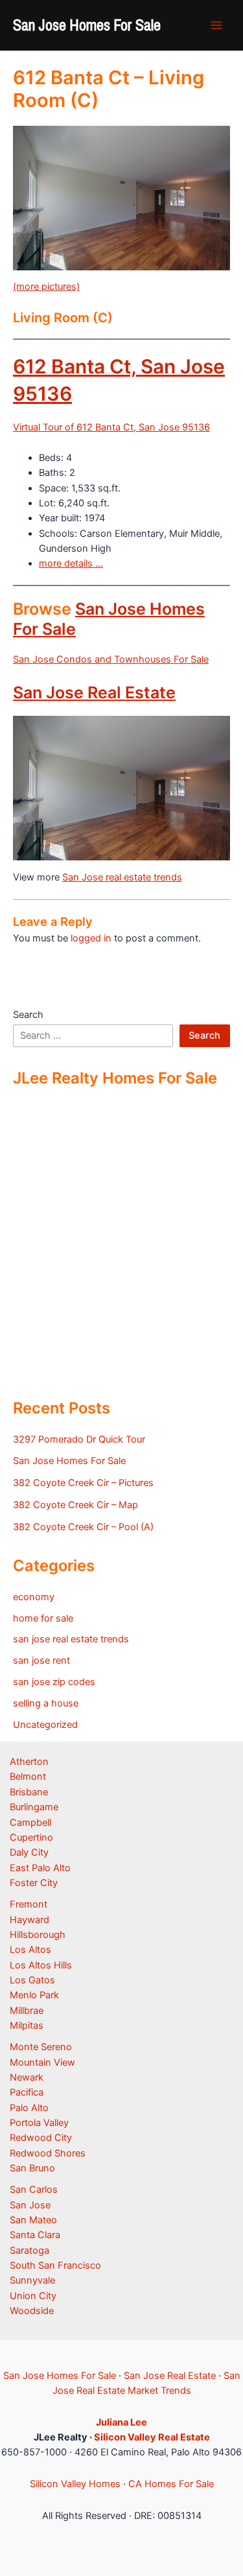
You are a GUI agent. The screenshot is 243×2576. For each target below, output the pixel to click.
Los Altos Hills (41, 1965)
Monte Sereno (41, 2047)
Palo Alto (29, 2108)
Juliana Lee (121, 2422)
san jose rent (41, 1660)
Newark (27, 2077)
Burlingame (34, 1807)
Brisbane (29, 1792)
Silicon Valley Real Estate (152, 2437)
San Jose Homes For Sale (87, 25)
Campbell (30, 1823)
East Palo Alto (40, 1868)
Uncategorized (45, 1725)
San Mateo (33, 2220)
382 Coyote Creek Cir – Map (75, 1505)
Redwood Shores (48, 2153)
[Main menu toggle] (216, 25)
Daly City (29, 1852)
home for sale (43, 1618)
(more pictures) (46, 287)
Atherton (29, 1762)
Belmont (28, 1777)
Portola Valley (39, 2123)
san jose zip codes (54, 1682)
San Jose (30, 2205)
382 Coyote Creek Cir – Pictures (83, 1483)
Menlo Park (34, 1995)
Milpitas (27, 2026)
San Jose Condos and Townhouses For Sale (111, 659)
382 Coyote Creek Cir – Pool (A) (83, 1527)
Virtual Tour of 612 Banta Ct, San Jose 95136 (111, 427)
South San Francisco (55, 2265)
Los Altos (30, 1950)
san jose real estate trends (71, 1639)
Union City (33, 2296)
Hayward (29, 1920)
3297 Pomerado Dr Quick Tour (79, 1439)
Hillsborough (38, 1935)
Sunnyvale (32, 2280)
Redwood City (41, 2138)
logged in (91, 938)
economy (34, 1597)
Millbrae (27, 2011)
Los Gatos (32, 1980)
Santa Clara (35, 2235)
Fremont (29, 1904)
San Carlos (34, 2190)
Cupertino (31, 1837)
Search (28, 1015)
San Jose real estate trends (122, 877)
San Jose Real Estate (94, 692)
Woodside (32, 2311)
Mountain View (42, 2062)
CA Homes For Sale (171, 2484)
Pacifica (27, 2092)
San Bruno (32, 2168)
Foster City (34, 1883)
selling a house (46, 1703)
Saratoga (29, 2251)
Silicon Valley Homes (75, 2484)
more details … (71, 563)
